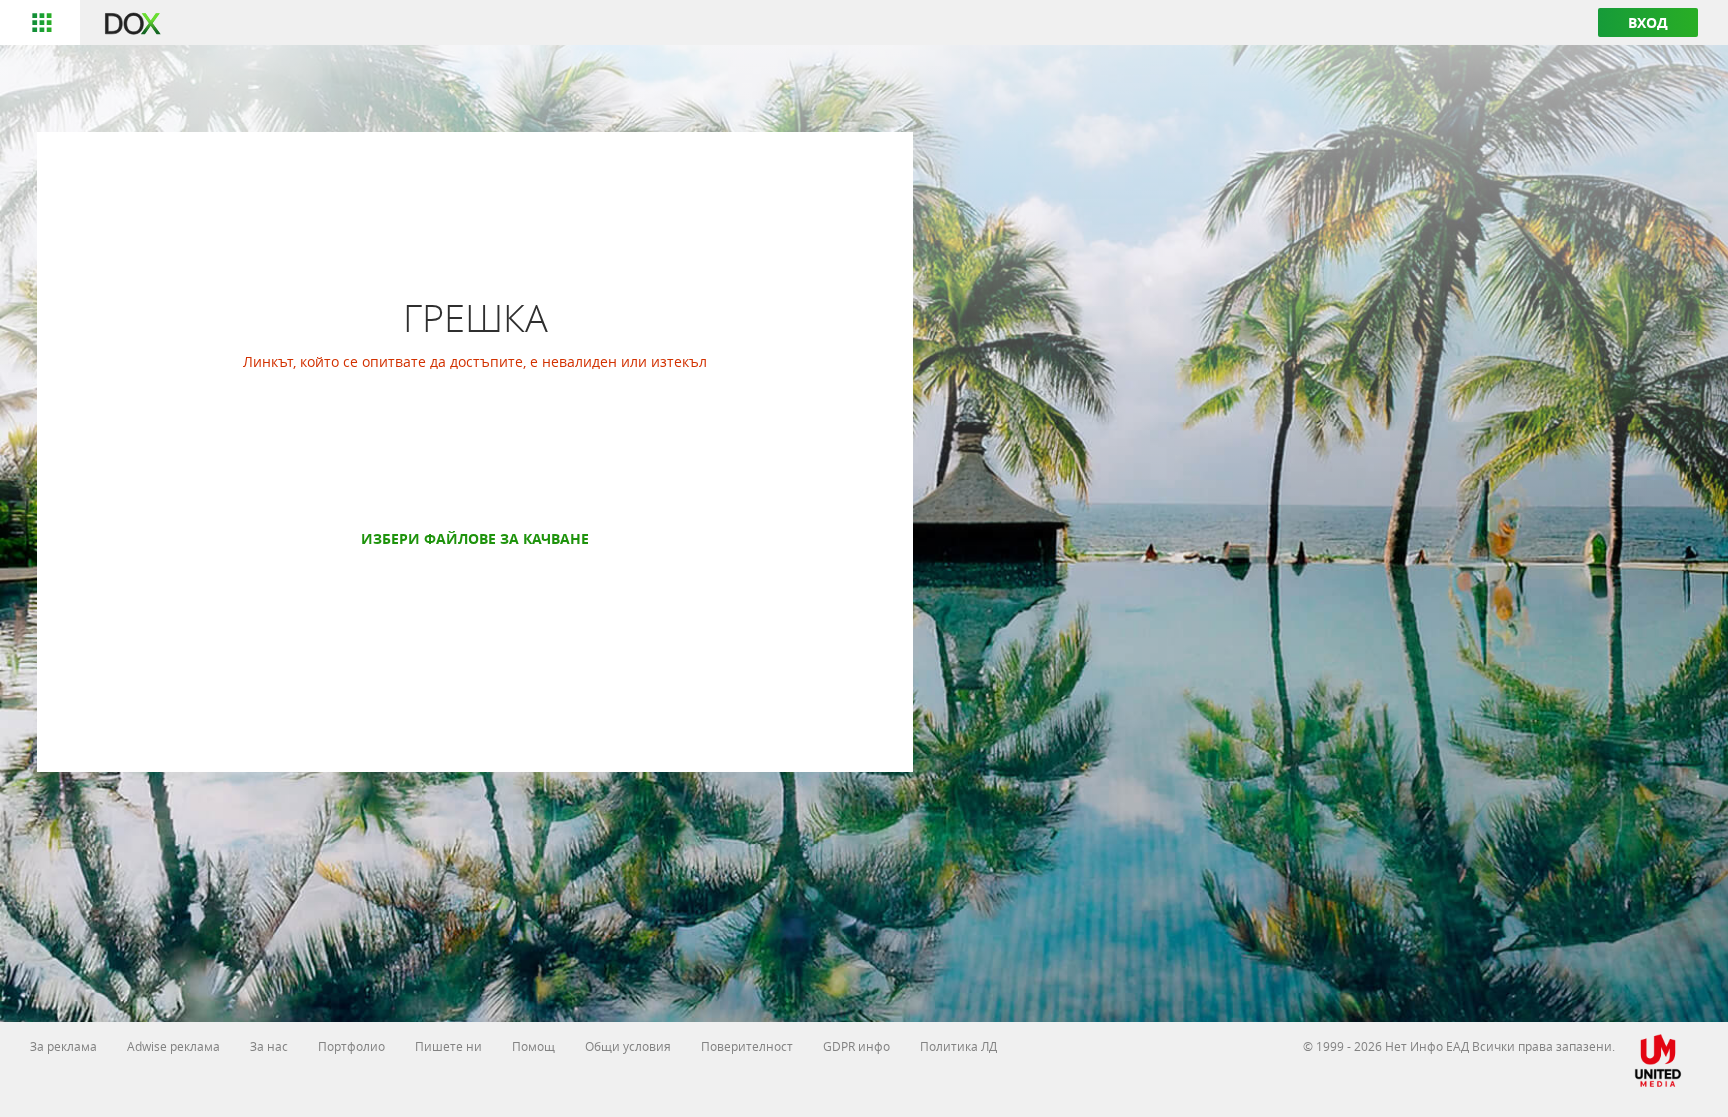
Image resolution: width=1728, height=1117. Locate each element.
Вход (1648, 22)
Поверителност (747, 1046)
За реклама (63, 1046)
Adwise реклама (173, 1046)
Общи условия (628, 1046)
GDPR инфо (856, 1046)
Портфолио (351, 1046)
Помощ (533, 1046)
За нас (269, 1046)
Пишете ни (448, 1046)
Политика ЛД (958, 1046)
